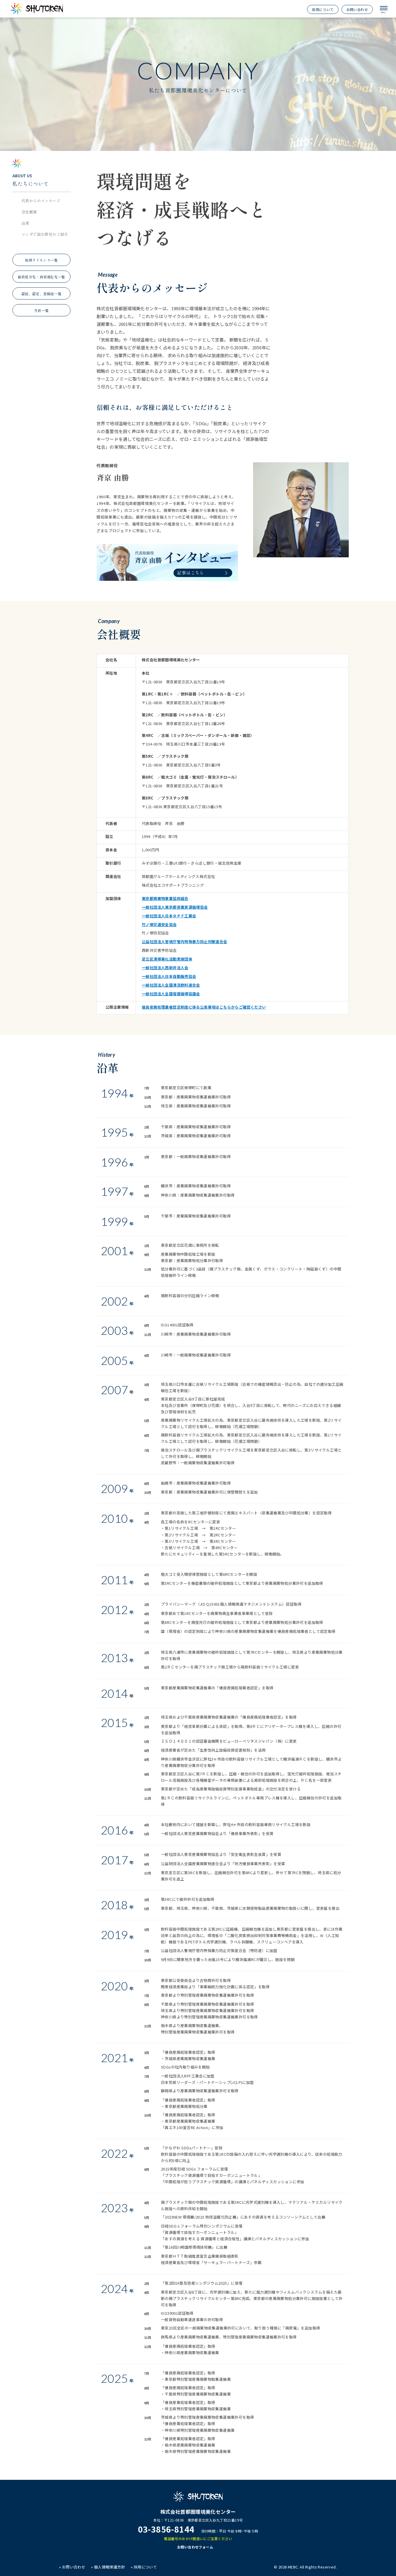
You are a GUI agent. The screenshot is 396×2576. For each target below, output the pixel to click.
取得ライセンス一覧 (41, 260)
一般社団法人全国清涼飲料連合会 (171, 985)
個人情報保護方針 (109, 2567)
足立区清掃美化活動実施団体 (167, 959)
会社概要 (29, 212)
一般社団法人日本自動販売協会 (169, 976)
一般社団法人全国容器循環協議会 (171, 994)
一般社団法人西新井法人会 (165, 968)
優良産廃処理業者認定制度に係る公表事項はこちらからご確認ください (204, 1007)
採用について (323, 9)
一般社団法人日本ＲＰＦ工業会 (169, 916)
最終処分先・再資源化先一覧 (41, 277)
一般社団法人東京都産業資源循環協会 (175, 907)
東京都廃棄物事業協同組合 (165, 898)
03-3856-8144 (166, 2529)
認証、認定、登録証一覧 (42, 294)
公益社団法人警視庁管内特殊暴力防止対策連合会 (185, 942)
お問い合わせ (357, 9)
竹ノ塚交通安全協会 (159, 924)
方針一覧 (41, 310)
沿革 (25, 223)
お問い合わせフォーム (195, 2547)
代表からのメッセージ (41, 201)
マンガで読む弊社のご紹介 (45, 234)
